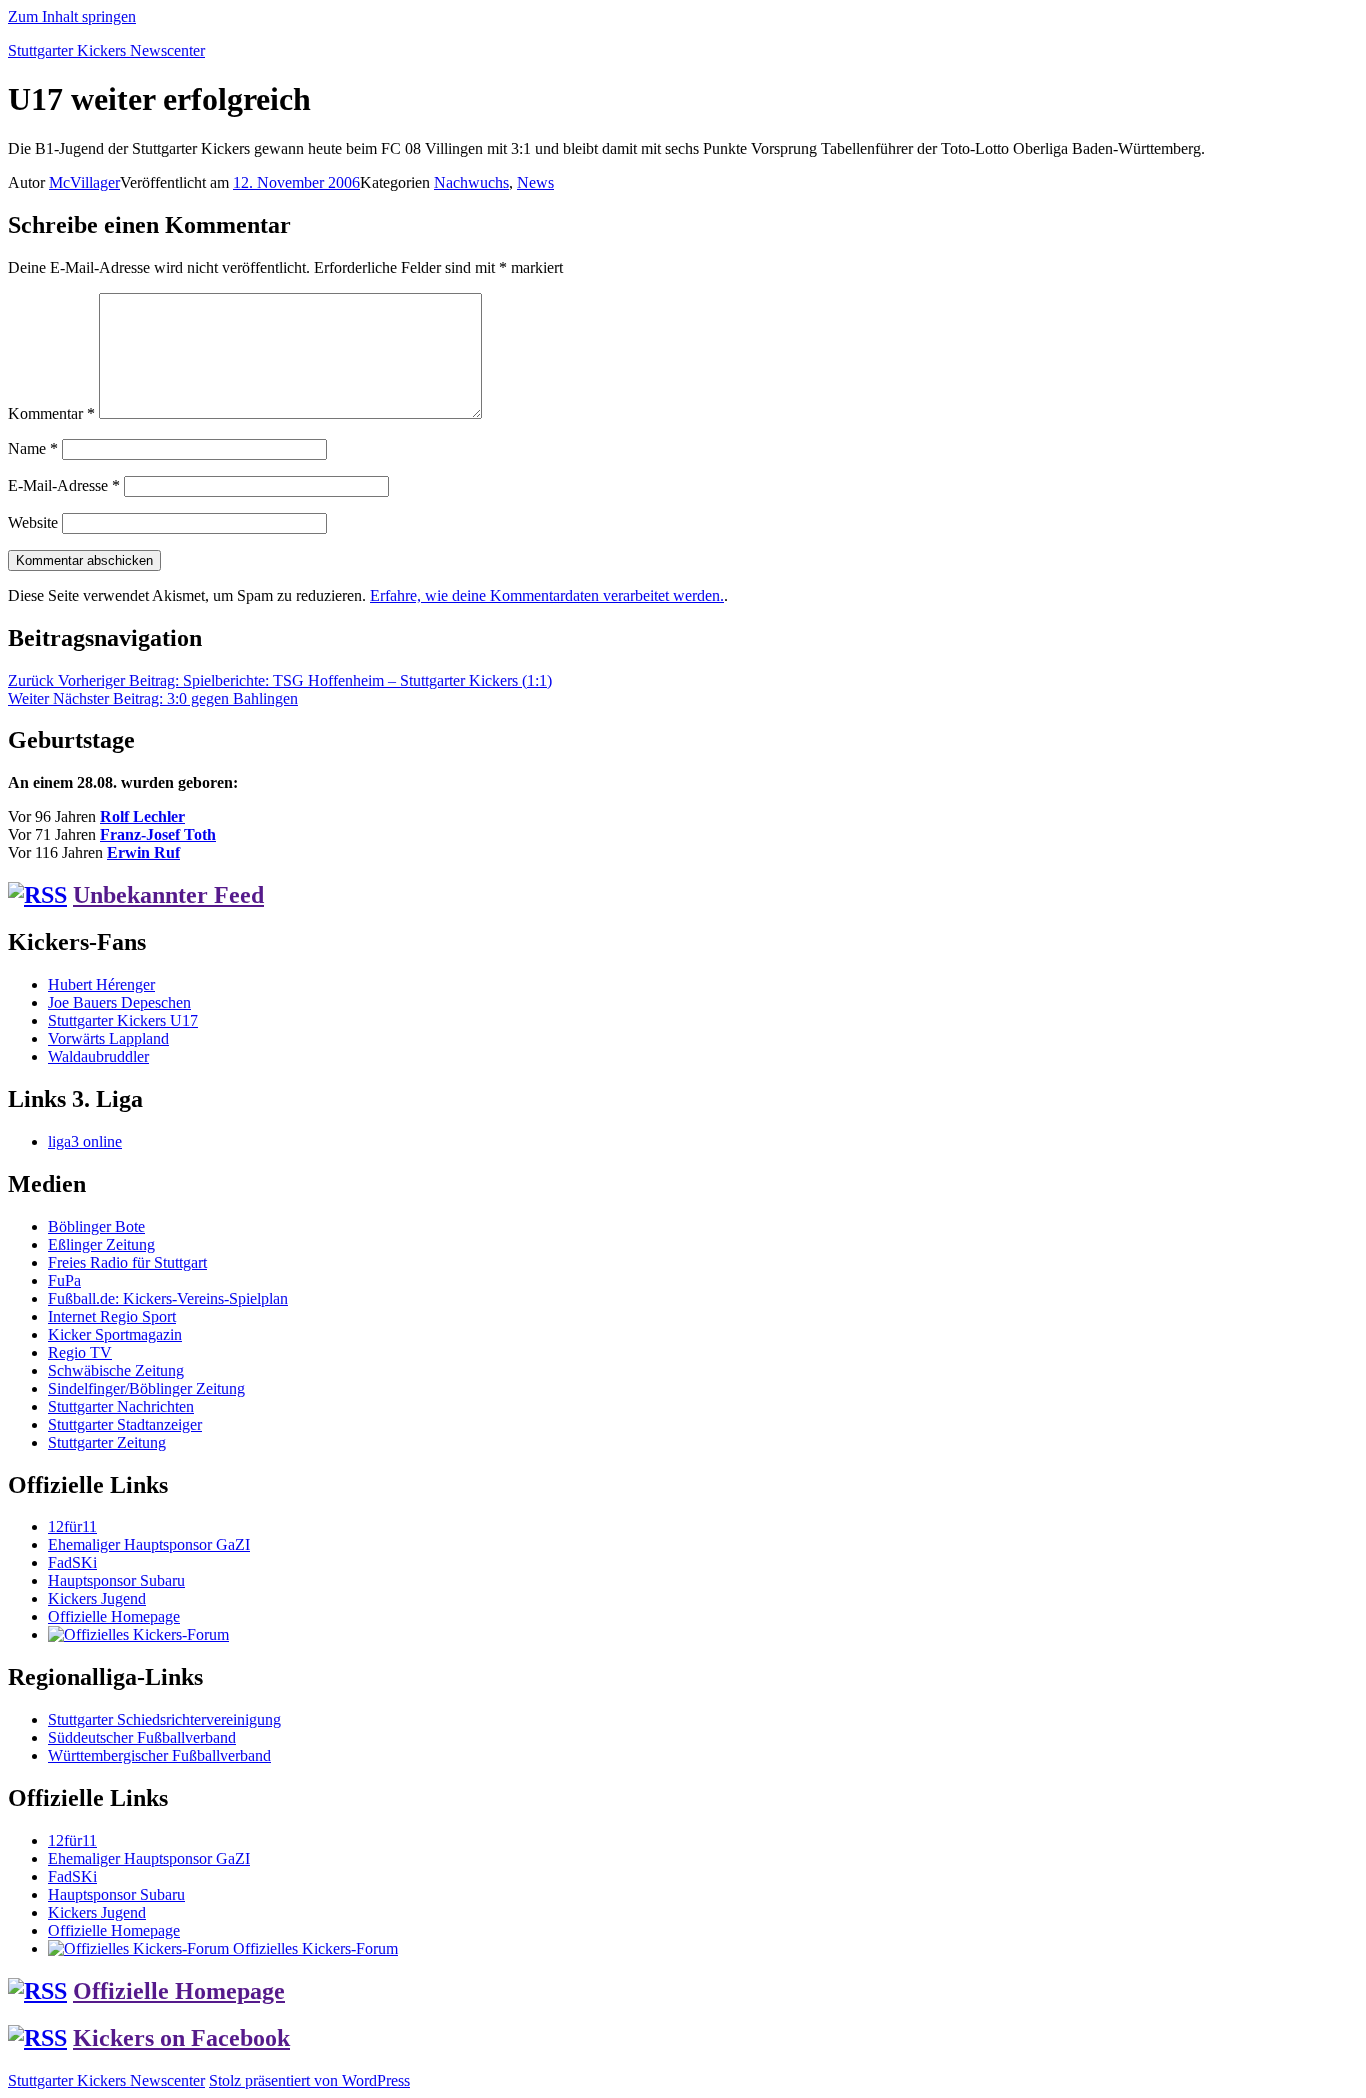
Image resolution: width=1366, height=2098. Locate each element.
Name (33, 448)
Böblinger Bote (96, 1226)
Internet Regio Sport (112, 1316)
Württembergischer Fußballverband (159, 1755)
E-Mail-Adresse (64, 485)
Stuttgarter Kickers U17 (123, 1020)
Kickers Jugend (97, 1598)
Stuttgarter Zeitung (107, 1442)
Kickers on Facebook (181, 2038)
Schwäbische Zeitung (116, 1370)
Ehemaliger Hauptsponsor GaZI (149, 1544)
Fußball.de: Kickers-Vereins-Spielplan (168, 1298)
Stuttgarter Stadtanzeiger (125, 1424)
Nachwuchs (471, 182)
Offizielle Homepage (114, 1616)
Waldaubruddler (98, 1056)
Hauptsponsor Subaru (116, 1580)
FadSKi (72, 1562)
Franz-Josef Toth (158, 834)
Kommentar (51, 413)
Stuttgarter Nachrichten (121, 1406)
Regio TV (80, 1352)
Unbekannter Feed (168, 895)
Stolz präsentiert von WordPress (309, 2080)
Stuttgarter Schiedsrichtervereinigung (164, 1719)
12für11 (72, 1526)
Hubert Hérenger (101, 984)
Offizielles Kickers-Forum (313, 1948)
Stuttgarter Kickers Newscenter (106, 50)
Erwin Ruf (143, 852)
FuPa (64, 1280)
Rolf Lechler (142, 816)
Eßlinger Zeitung (101, 1244)
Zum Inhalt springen (72, 16)
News (535, 182)
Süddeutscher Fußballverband (142, 1737)
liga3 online (85, 1141)
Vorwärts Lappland (108, 1038)
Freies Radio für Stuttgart (127, 1262)
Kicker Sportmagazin (115, 1334)
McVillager (84, 182)
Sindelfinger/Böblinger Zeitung (146, 1388)
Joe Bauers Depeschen (119, 1002)
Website (33, 522)
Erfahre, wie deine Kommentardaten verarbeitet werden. (547, 595)
